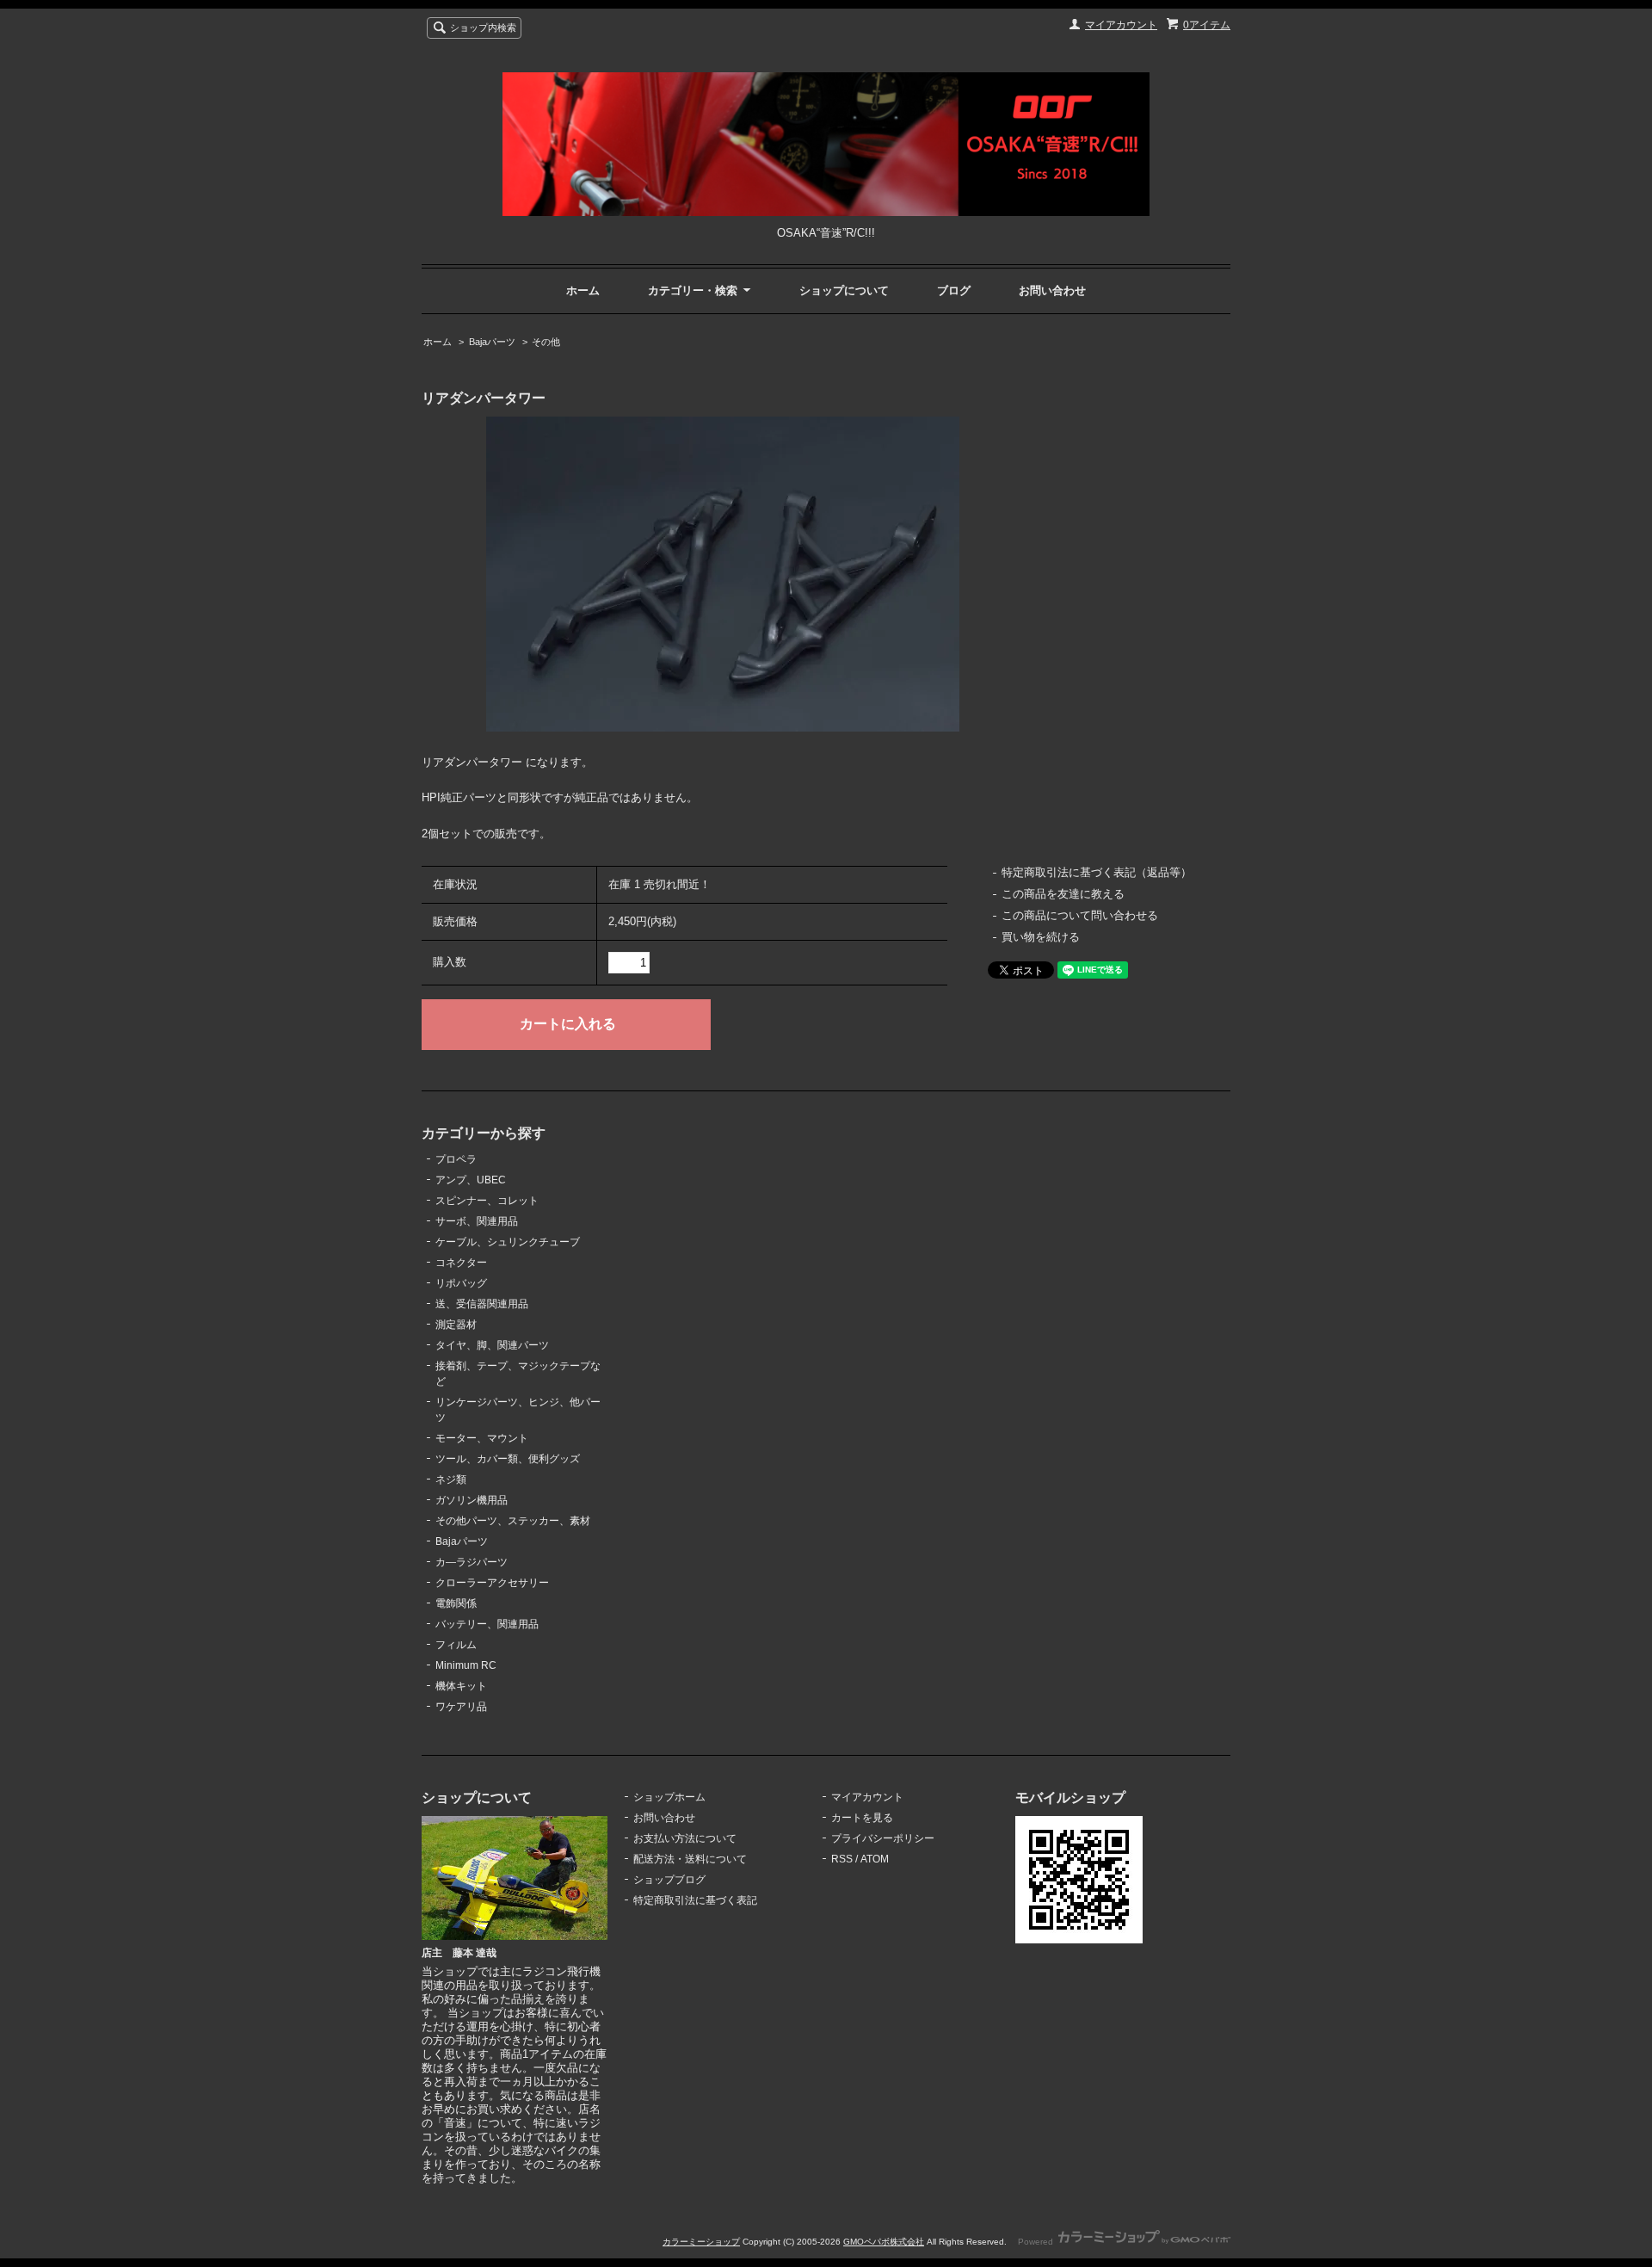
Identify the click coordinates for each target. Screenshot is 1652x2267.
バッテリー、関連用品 (487, 1624)
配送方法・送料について (690, 1859)
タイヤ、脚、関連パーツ (492, 1345)
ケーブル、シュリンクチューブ (508, 1242)
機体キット (461, 1686)
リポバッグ (461, 1283)
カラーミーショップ (701, 2242)
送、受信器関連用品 (482, 1304)
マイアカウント (1121, 25)
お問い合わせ (1052, 290)
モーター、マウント (482, 1438)
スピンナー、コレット (487, 1201)
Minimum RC (466, 1665)
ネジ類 (451, 1479)
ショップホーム (669, 1797)
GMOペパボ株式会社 (884, 2242)
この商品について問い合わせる (1080, 915)
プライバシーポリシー (883, 1838)
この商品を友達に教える (1063, 894)
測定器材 (456, 1325)
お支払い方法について (685, 1838)
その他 (546, 342)
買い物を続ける (1041, 937)
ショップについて (844, 290)
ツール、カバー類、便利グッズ (508, 1459)
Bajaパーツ (492, 342)
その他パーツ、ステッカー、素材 (513, 1521)
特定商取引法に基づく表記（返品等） (1097, 872)
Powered (1037, 2242)
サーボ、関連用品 (477, 1221)
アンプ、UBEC (471, 1180)
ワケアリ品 (461, 1707)
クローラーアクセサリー (492, 1583)
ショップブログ (669, 1880)
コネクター (461, 1263)
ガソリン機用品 (472, 1500)
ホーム (583, 290)
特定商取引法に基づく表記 (695, 1900)
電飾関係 (456, 1603)
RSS (842, 1859)
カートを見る (862, 1818)
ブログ (954, 290)
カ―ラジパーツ (472, 1562)
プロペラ (456, 1159)
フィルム (456, 1645)
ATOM (875, 1859)
